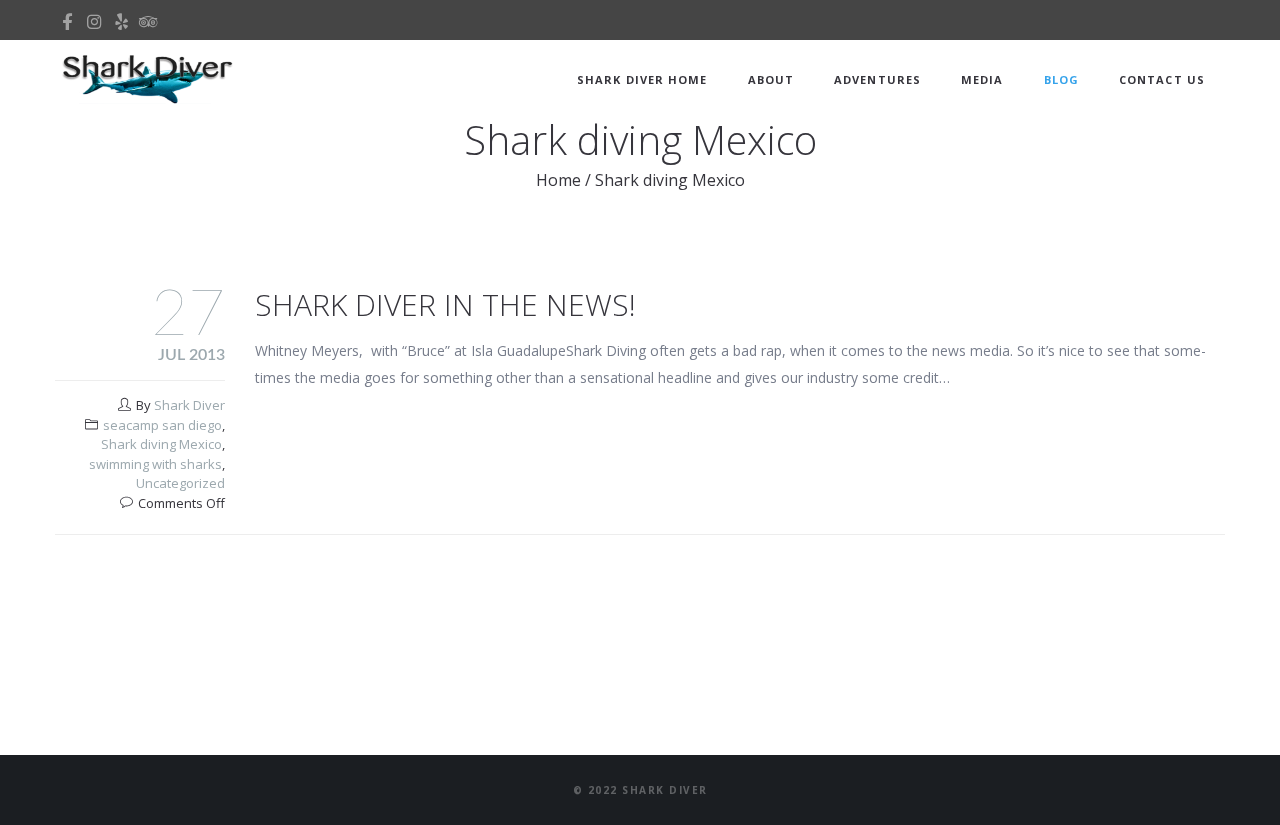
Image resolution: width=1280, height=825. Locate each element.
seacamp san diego (162, 425)
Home (558, 180)
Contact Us (1162, 79)
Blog (1061, 79)
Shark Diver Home (642, 79)
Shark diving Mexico (161, 444)
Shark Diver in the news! (445, 304)
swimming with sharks (155, 464)
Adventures (877, 79)
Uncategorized (180, 483)
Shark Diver (189, 405)
